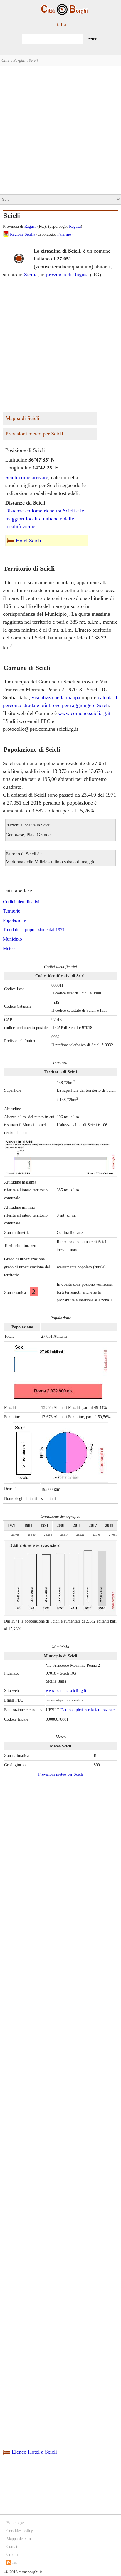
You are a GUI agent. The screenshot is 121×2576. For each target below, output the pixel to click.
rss (14, 2562)
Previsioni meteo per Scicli (34, 434)
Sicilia (31, 275)
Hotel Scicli (28, 541)
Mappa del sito (19, 2539)
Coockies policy (20, 2531)
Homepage (15, 2523)
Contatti (13, 2547)
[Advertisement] (60, 130)
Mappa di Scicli (22, 418)
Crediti (12, 2554)
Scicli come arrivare (27, 477)
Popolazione (14, 920)
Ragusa (30, 226)
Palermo (64, 234)
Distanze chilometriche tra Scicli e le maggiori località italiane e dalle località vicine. (45, 519)
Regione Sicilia (23, 234)
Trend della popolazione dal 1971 (34, 930)
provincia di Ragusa (67, 275)
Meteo (9, 948)
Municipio (12, 939)
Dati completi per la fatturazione (88, 1710)
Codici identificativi (21, 902)
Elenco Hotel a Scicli (34, 2452)
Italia (61, 24)
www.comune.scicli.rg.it (84, 713)
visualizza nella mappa (56, 697)
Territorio (12, 911)
